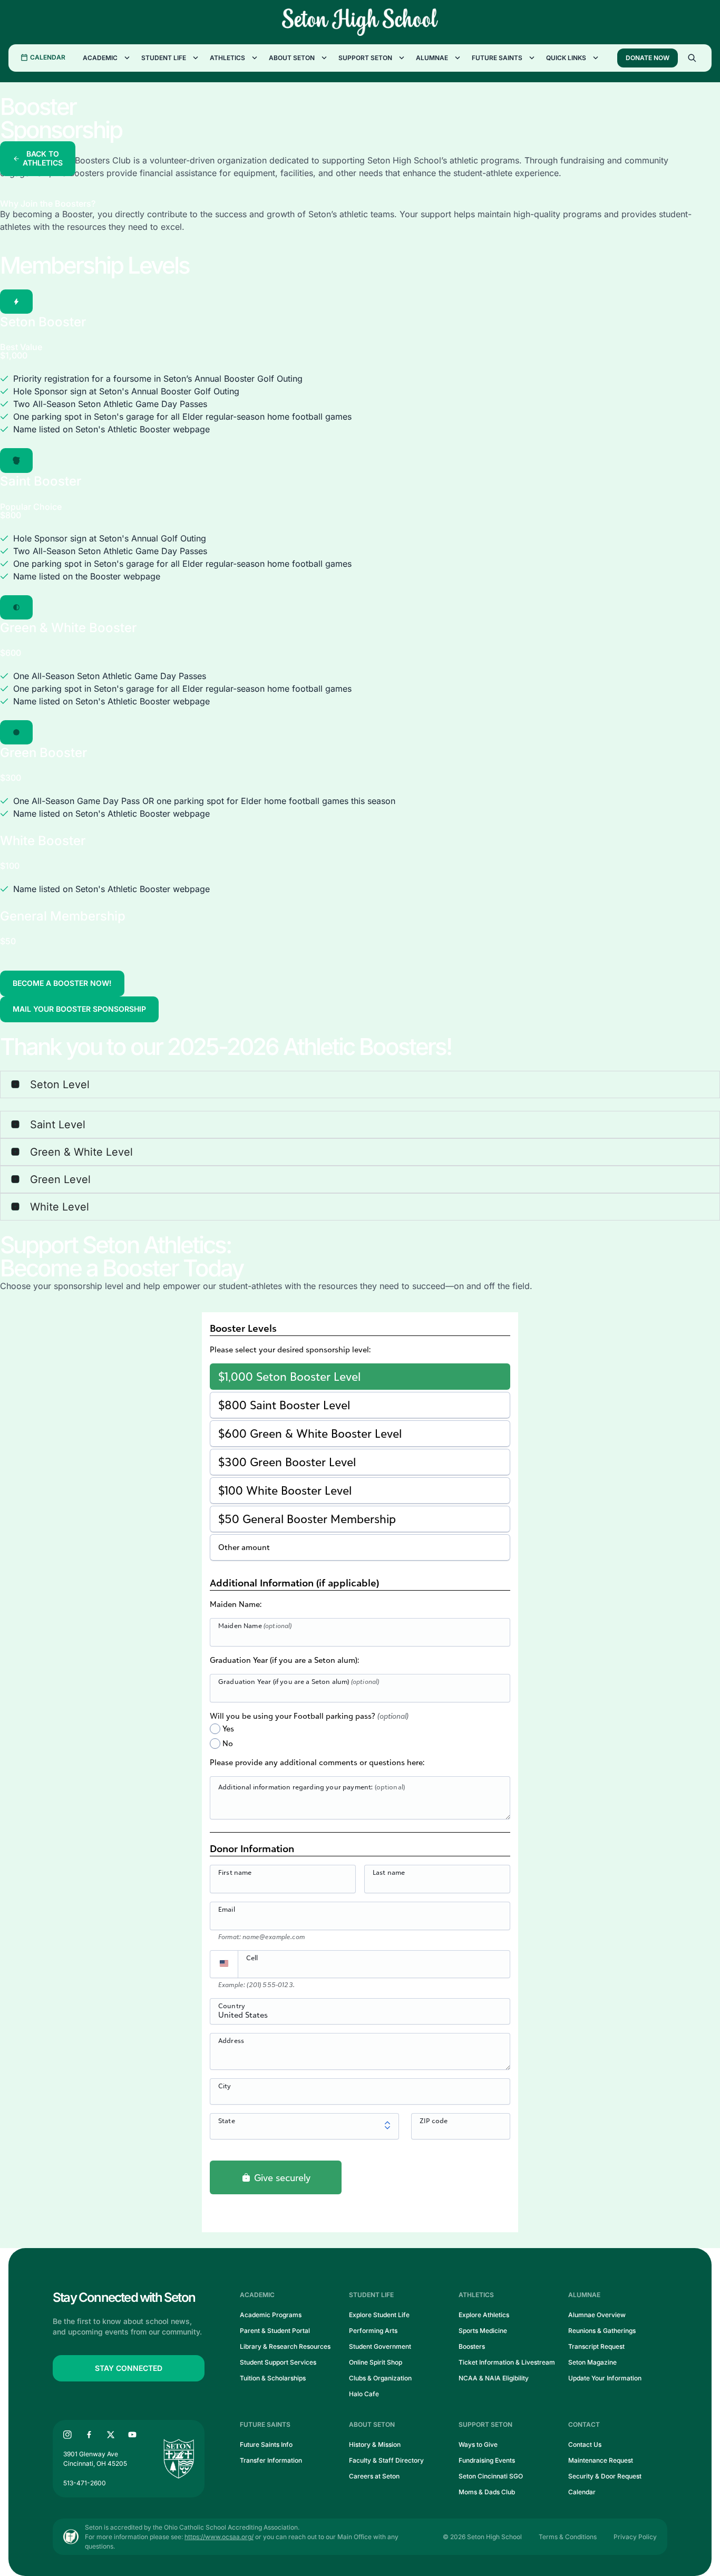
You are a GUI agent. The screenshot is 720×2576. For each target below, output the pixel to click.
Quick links (566, 58)
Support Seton (365, 58)
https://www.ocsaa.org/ (219, 2537)
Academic (100, 58)
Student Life (164, 58)
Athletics (227, 58)
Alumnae (432, 58)
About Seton (292, 58)
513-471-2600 (85, 2483)
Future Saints (497, 58)
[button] (16, 302)
